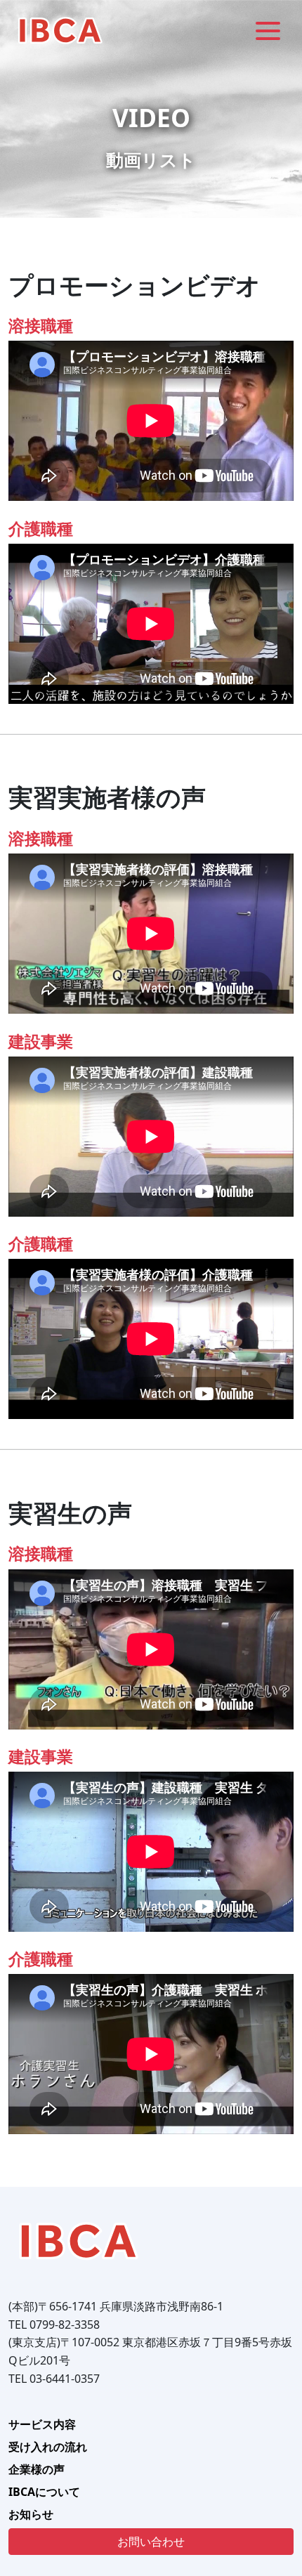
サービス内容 (42, 2424)
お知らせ (31, 2514)
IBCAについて (44, 2492)
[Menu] (268, 30)
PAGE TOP (282, 2486)
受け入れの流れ (48, 2447)
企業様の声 (37, 2469)
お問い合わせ (151, 2542)
